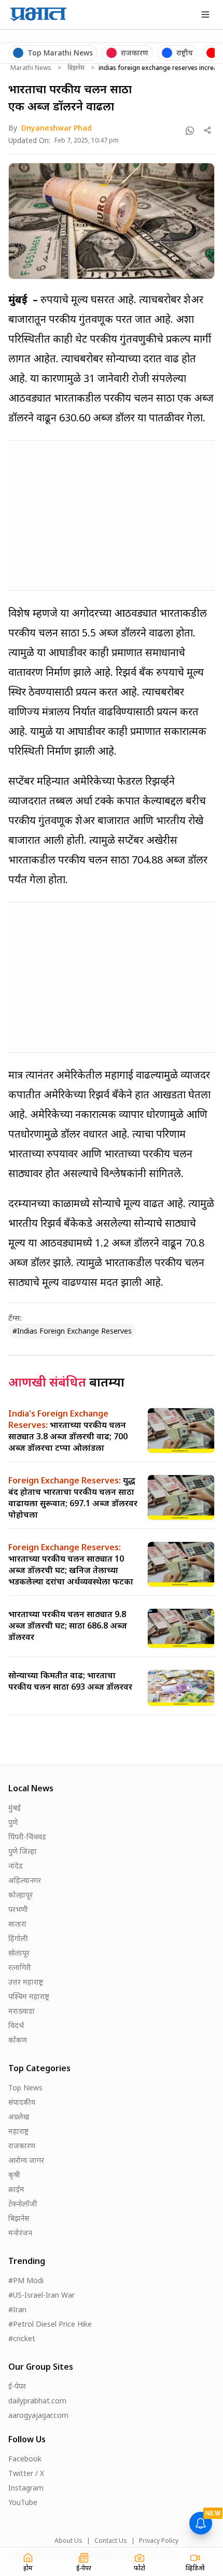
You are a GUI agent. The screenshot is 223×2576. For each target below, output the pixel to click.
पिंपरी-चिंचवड (27, 1837)
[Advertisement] (86, 514)
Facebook (25, 2459)
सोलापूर (19, 1953)
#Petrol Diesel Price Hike (50, 2324)
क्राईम (16, 2189)
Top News (25, 2087)
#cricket (22, 2338)
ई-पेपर (17, 2386)
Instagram (26, 2488)
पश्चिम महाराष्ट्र (29, 1996)
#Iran (17, 2309)
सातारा (17, 1924)
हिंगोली (18, 1938)
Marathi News (31, 68)
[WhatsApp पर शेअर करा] (190, 131)
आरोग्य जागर (26, 2160)
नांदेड (16, 1866)
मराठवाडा (22, 2011)
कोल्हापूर (20, 1895)
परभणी (18, 1909)
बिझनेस (76, 68)
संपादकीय (22, 2102)
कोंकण (18, 2040)
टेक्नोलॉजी (23, 2204)
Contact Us (111, 2541)
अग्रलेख (19, 2117)
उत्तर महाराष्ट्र (26, 1982)
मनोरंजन (20, 2233)
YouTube (23, 2502)
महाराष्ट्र (18, 2131)
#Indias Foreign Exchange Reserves (72, 1331)
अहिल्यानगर (25, 1880)
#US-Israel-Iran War (41, 2295)
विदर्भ (16, 2025)
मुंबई (15, 1808)
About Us (68, 2541)
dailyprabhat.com (37, 2401)
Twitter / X (26, 2473)
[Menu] (205, 15)
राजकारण (22, 2146)
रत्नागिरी (20, 1967)
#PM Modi (26, 2280)
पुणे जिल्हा (23, 1851)
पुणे (13, 1822)
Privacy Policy (159, 2541)
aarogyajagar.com (38, 2415)
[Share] (208, 130)
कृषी (14, 2175)
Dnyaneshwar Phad (57, 128)
